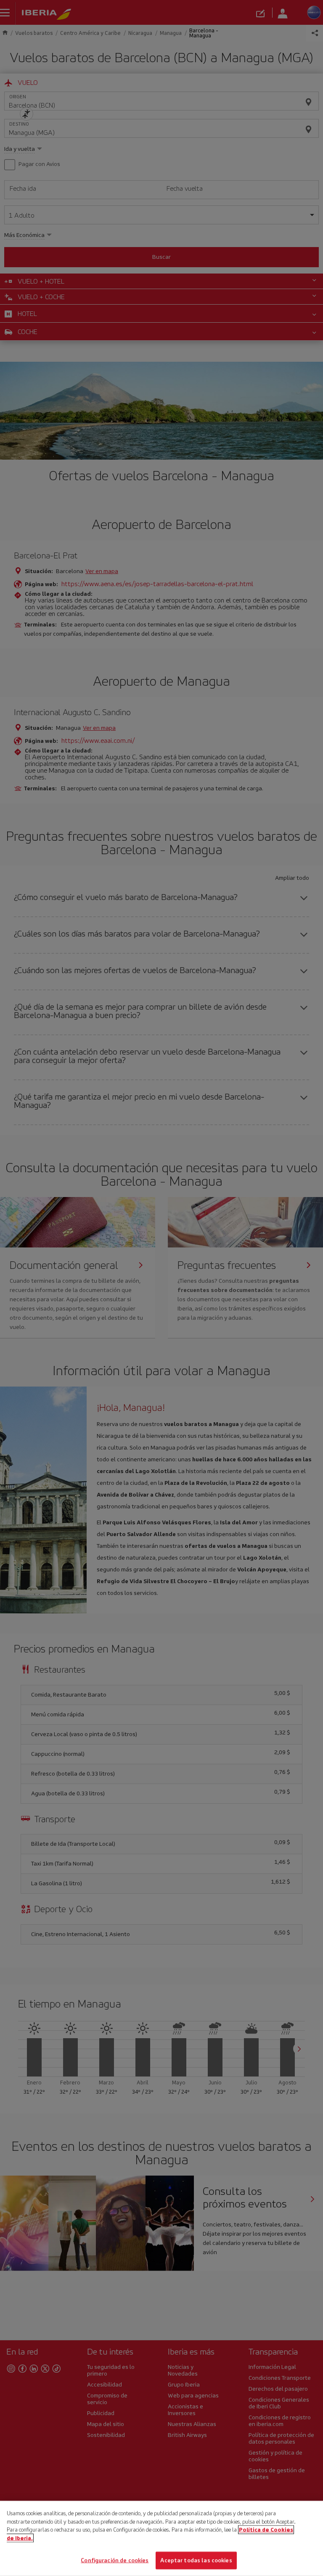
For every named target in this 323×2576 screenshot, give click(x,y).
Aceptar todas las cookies (196, 2560)
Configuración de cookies (115, 2560)
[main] (161, 2538)
